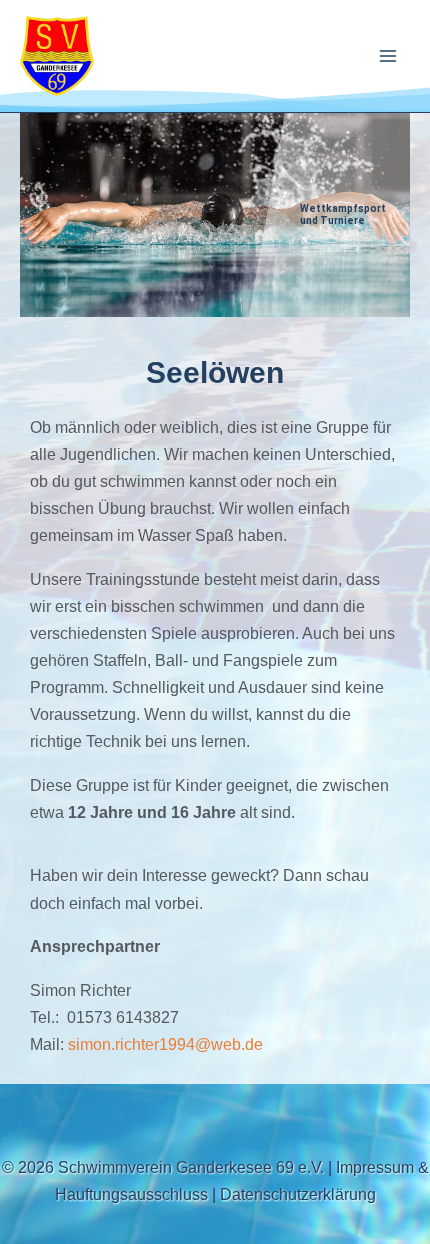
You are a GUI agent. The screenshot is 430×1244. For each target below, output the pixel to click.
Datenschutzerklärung (298, 1194)
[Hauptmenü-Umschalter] (387, 56)
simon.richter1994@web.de (165, 1044)
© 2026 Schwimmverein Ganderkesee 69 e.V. (163, 1167)
